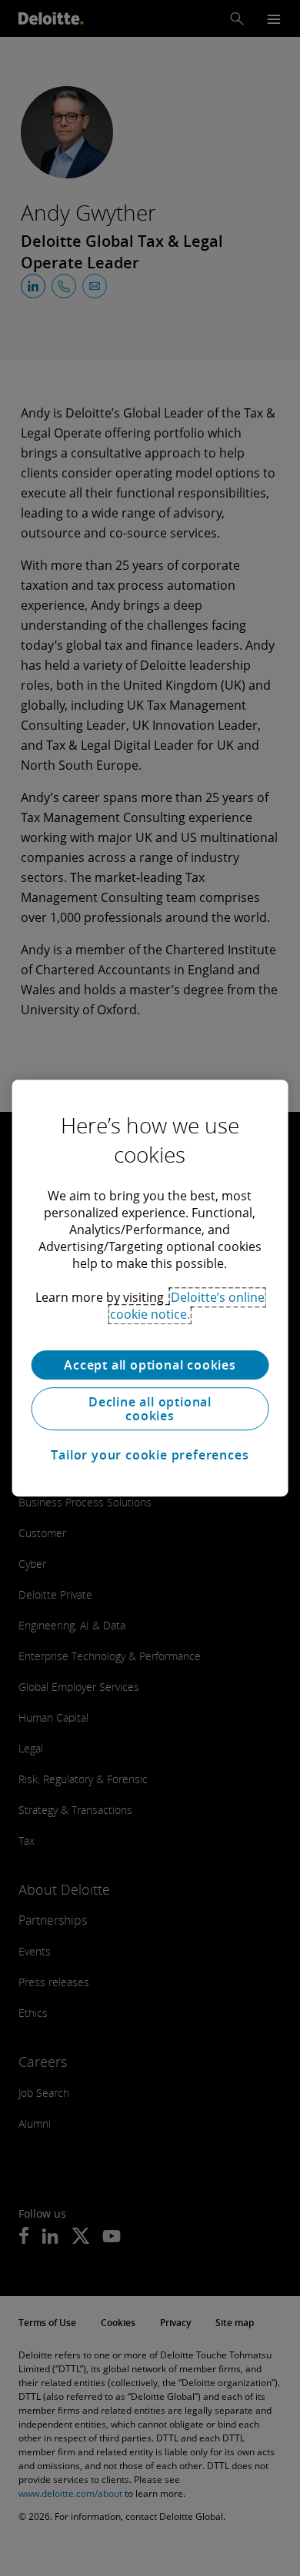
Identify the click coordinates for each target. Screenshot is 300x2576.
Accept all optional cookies (150, 1365)
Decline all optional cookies (150, 1409)
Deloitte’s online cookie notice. (187, 1306)
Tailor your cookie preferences (150, 1455)
